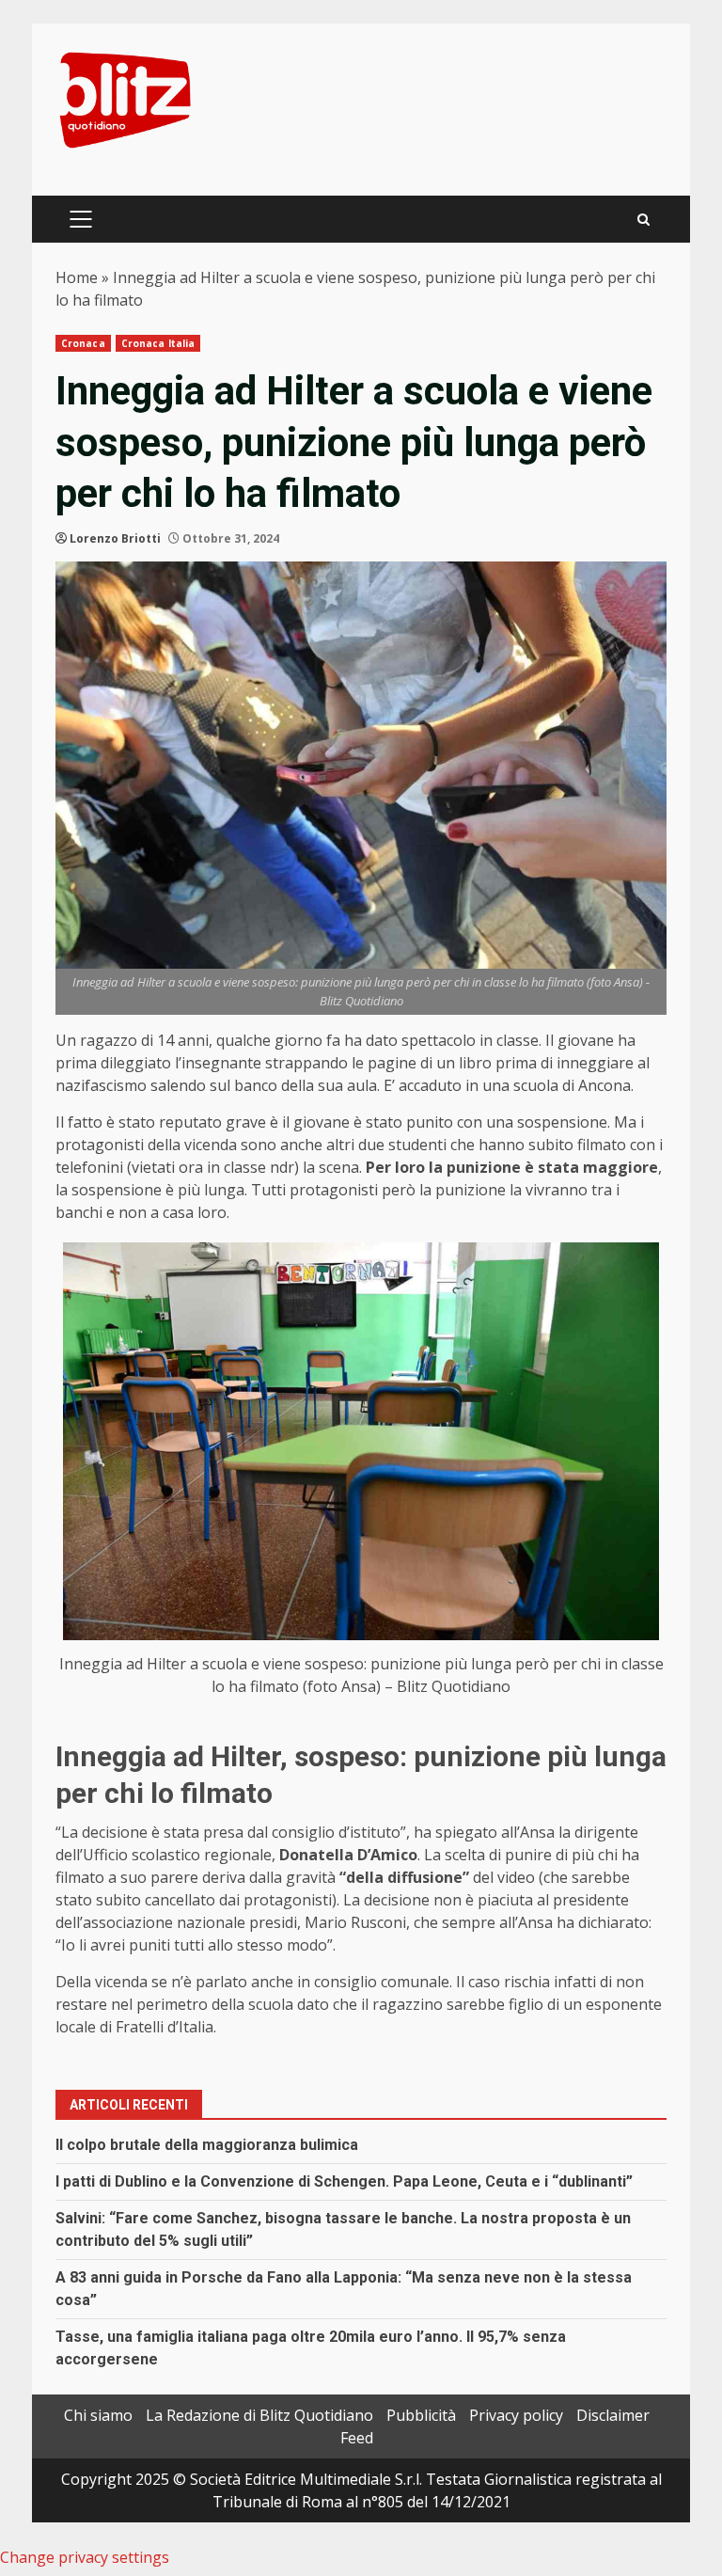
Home (77, 277)
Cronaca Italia (158, 343)
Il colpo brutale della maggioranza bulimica (207, 2145)
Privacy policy (516, 2415)
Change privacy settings (85, 2557)
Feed (357, 2438)
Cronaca (83, 343)
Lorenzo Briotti (115, 538)
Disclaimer (613, 2415)
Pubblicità (421, 2415)
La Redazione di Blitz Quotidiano (259, 2415)
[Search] (644, 220)
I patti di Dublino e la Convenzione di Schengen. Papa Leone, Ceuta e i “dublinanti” (344, 2181)
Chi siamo (98, 2415)
